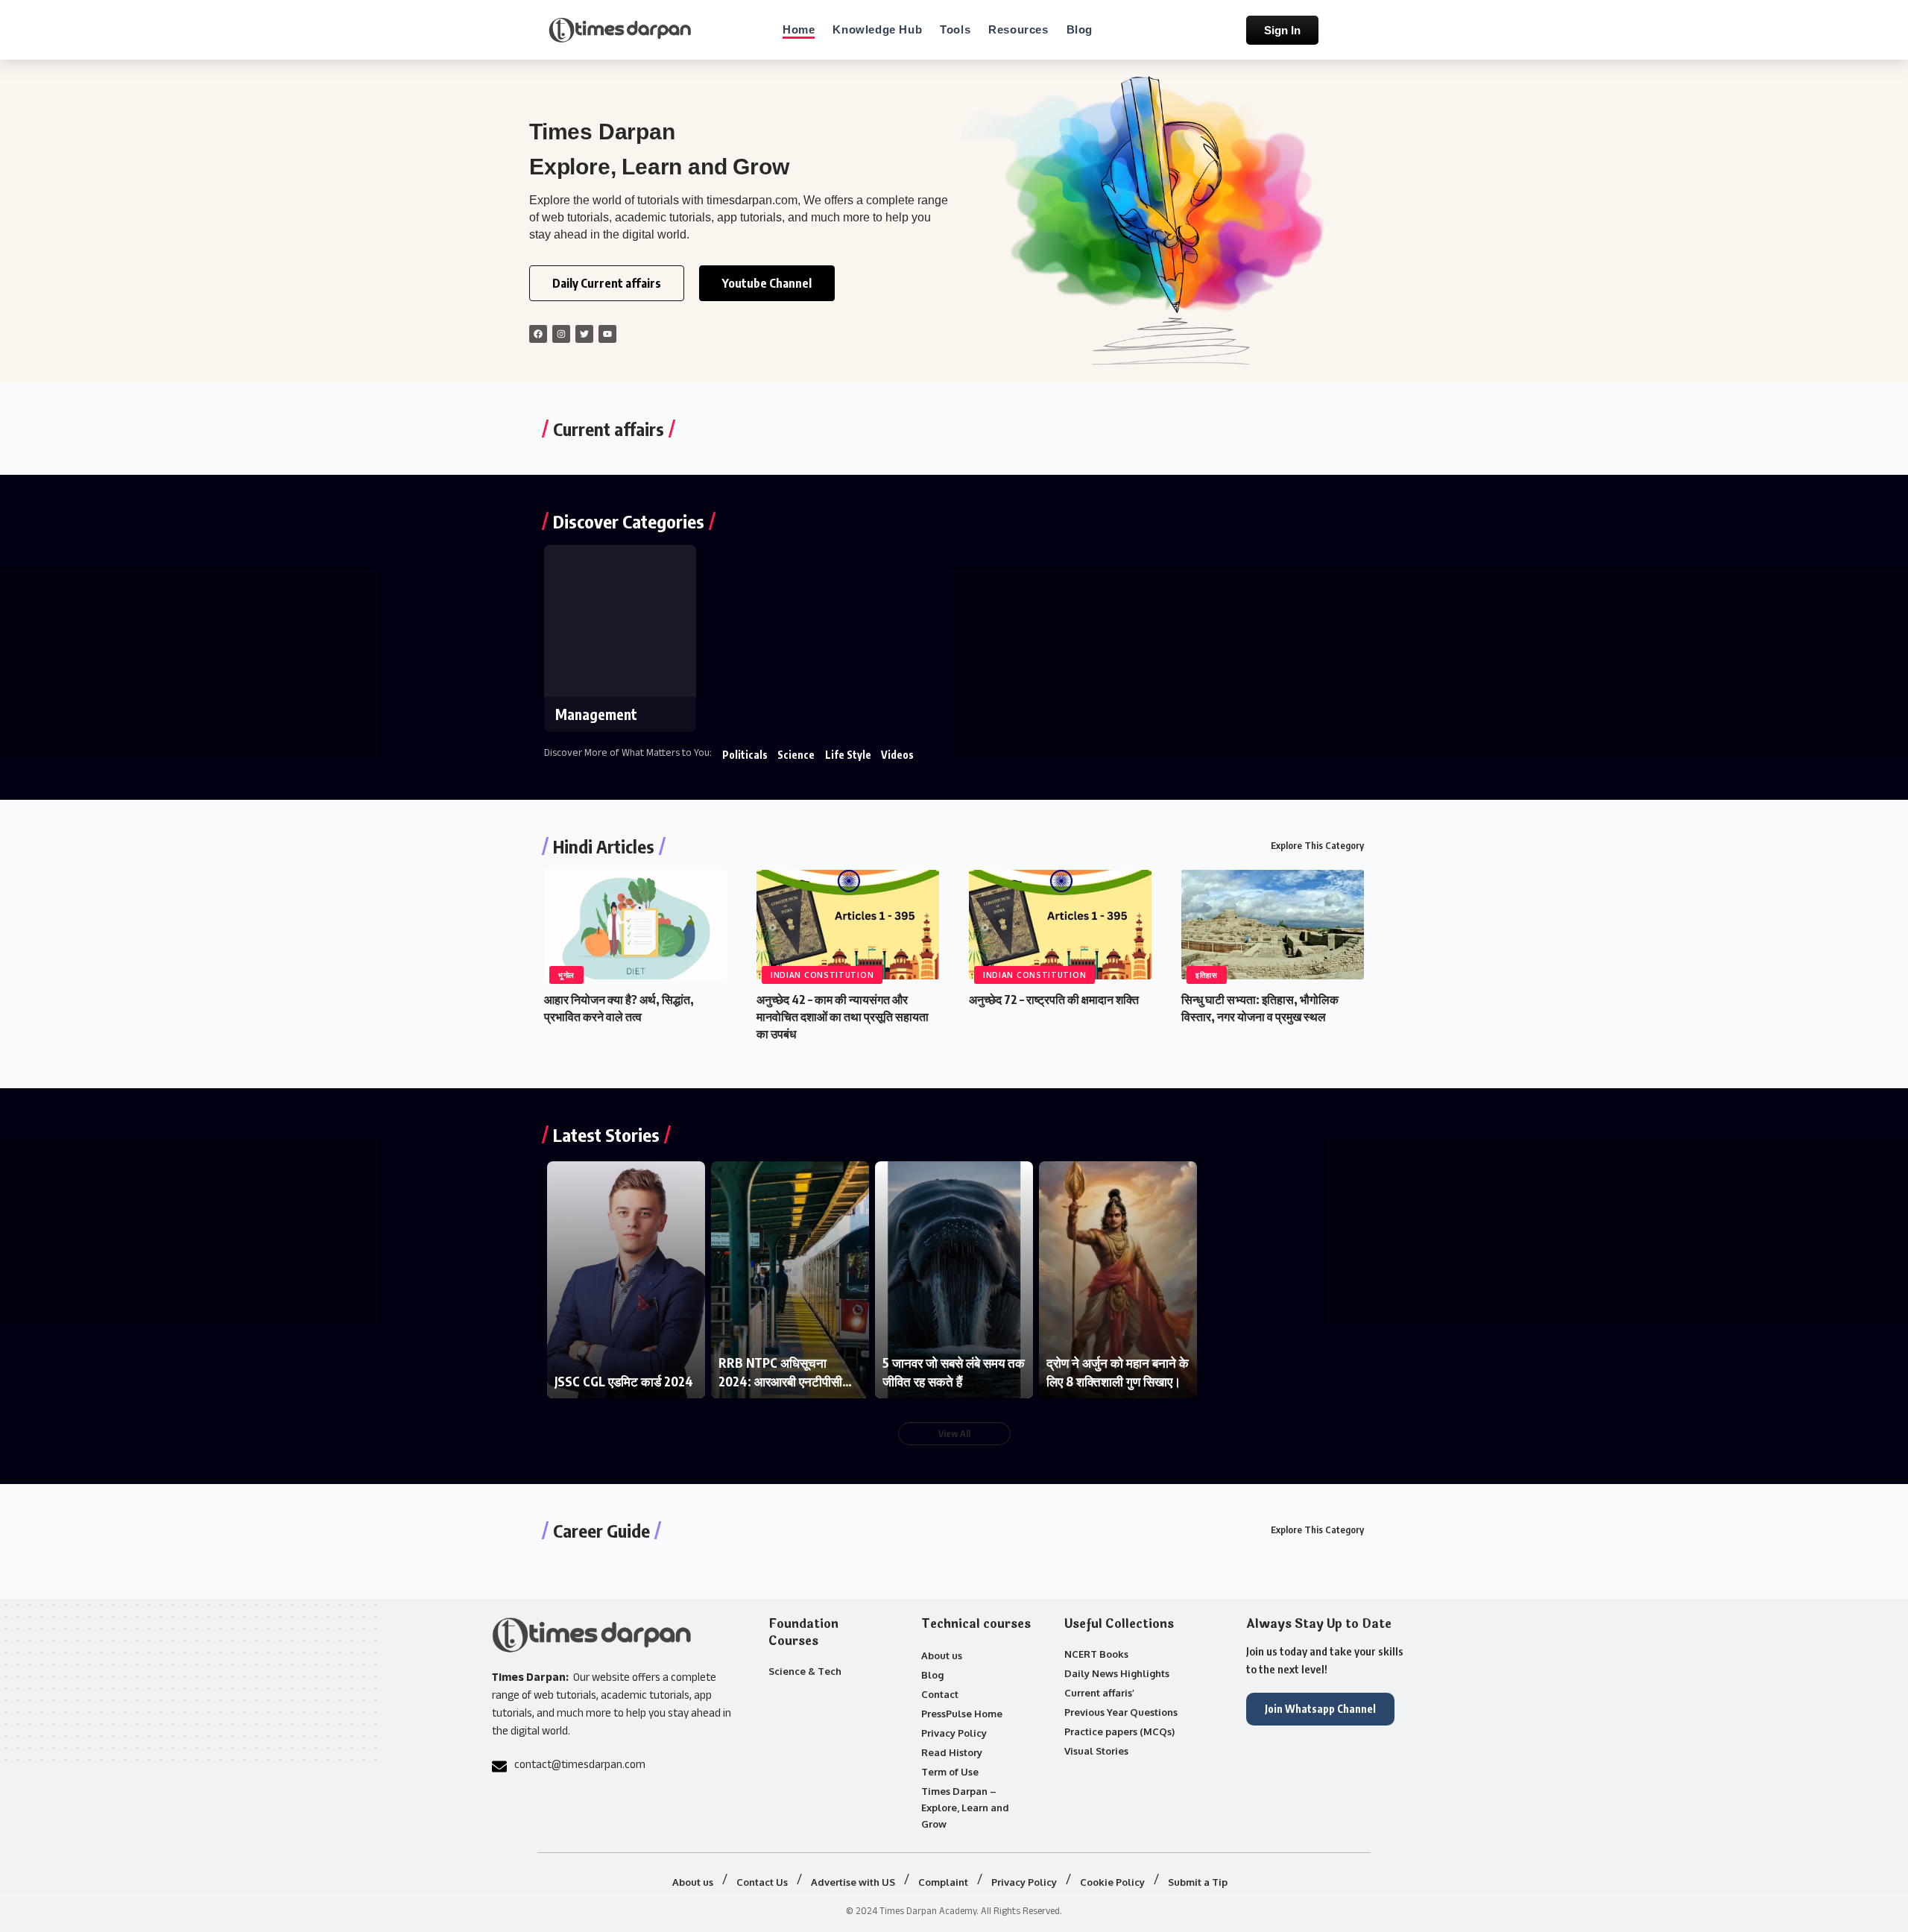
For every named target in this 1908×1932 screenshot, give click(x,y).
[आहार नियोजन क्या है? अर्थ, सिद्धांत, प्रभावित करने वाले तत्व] (635, 925)
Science (796, 755)
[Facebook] (538, 334)
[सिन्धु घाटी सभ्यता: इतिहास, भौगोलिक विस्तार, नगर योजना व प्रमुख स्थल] (1273, 925)
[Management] (620, 621)
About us (942, 1655)
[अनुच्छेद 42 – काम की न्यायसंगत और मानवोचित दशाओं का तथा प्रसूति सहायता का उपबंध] (848, 925)
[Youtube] (607, 334)
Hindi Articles (604, 846)
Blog (932, 1675)
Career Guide (601, 1530)
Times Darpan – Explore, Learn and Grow (965, 1808)
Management (596, 714)
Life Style (848, 755)
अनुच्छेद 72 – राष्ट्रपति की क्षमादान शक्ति (1054, 1000)
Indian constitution (822, 975)
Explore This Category (1317, 845)
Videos (897, 755)
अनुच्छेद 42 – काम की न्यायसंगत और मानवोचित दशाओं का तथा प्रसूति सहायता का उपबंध (843, 1017)
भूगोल (566, 975)
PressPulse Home (962, 1714)
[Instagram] (561, 334)
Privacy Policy (954, 1733)
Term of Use (950, 1772)
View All (954, 1434)
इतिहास (1207, 975)
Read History (952, 1752)
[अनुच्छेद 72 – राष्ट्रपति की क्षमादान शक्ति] (1060, 925)
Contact (940, 1694)
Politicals (745, 755)
